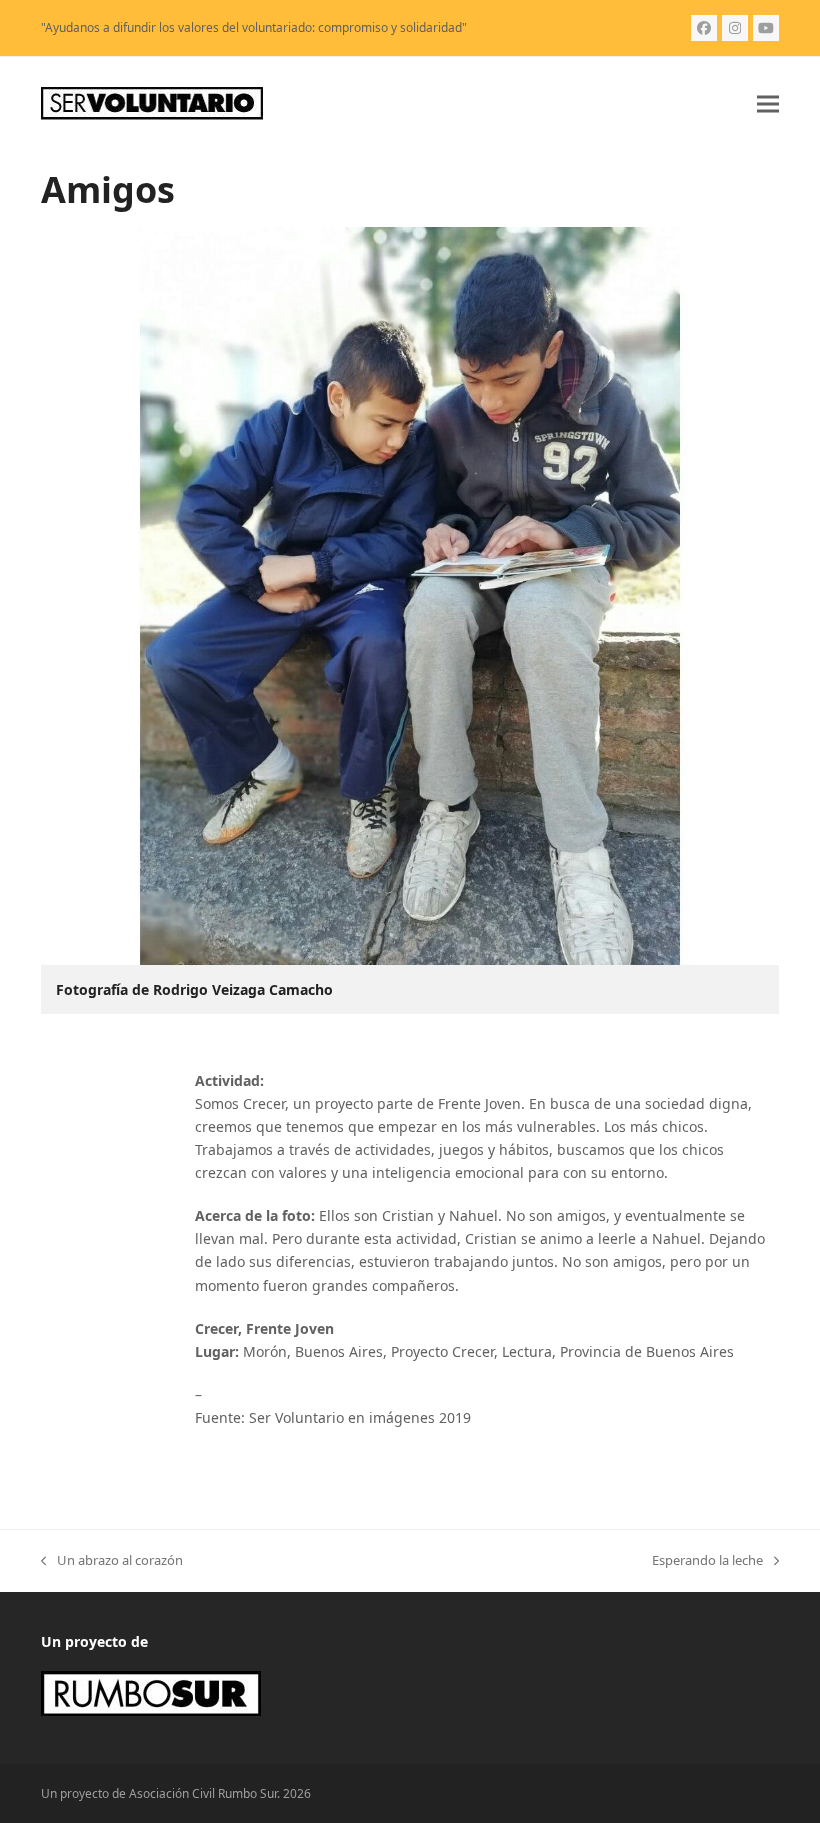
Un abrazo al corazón (112, 1561)
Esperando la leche (707, 1561)
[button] (768, 103)
